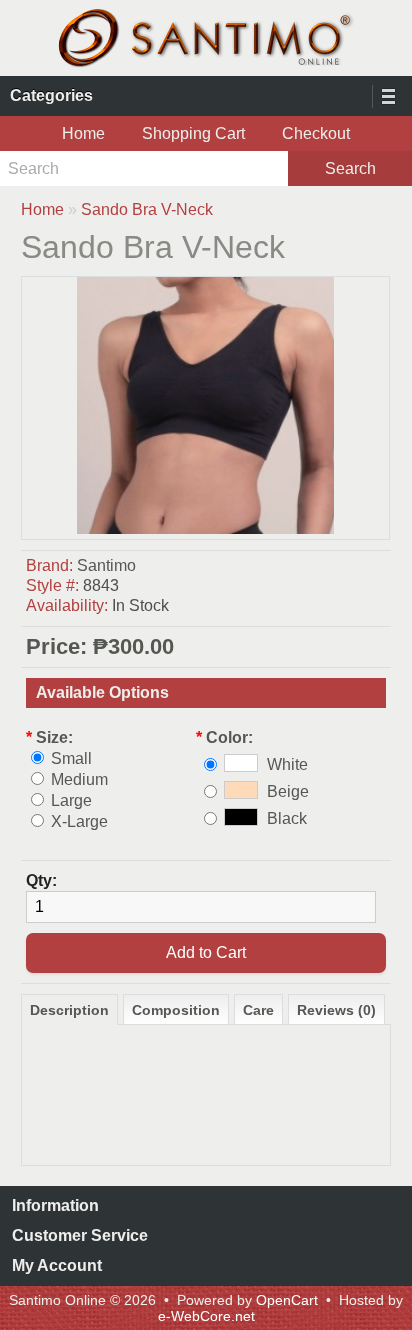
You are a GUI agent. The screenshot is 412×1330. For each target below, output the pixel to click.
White (287, 764)
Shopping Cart (193, 133)
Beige (288, 791)
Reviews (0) (336, 1010)
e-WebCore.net (206, 1316)
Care (258, 1010)
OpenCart (287, 1300)
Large (71, 800)
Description (69, 1010)
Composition (176, 1010)
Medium (79, 779)
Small (71, 758)
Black (287, 818)
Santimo (106, 565)
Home (83, 133)
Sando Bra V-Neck (147, 209)
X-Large (79, 821)
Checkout (316, 133)
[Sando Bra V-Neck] (205, 528)
